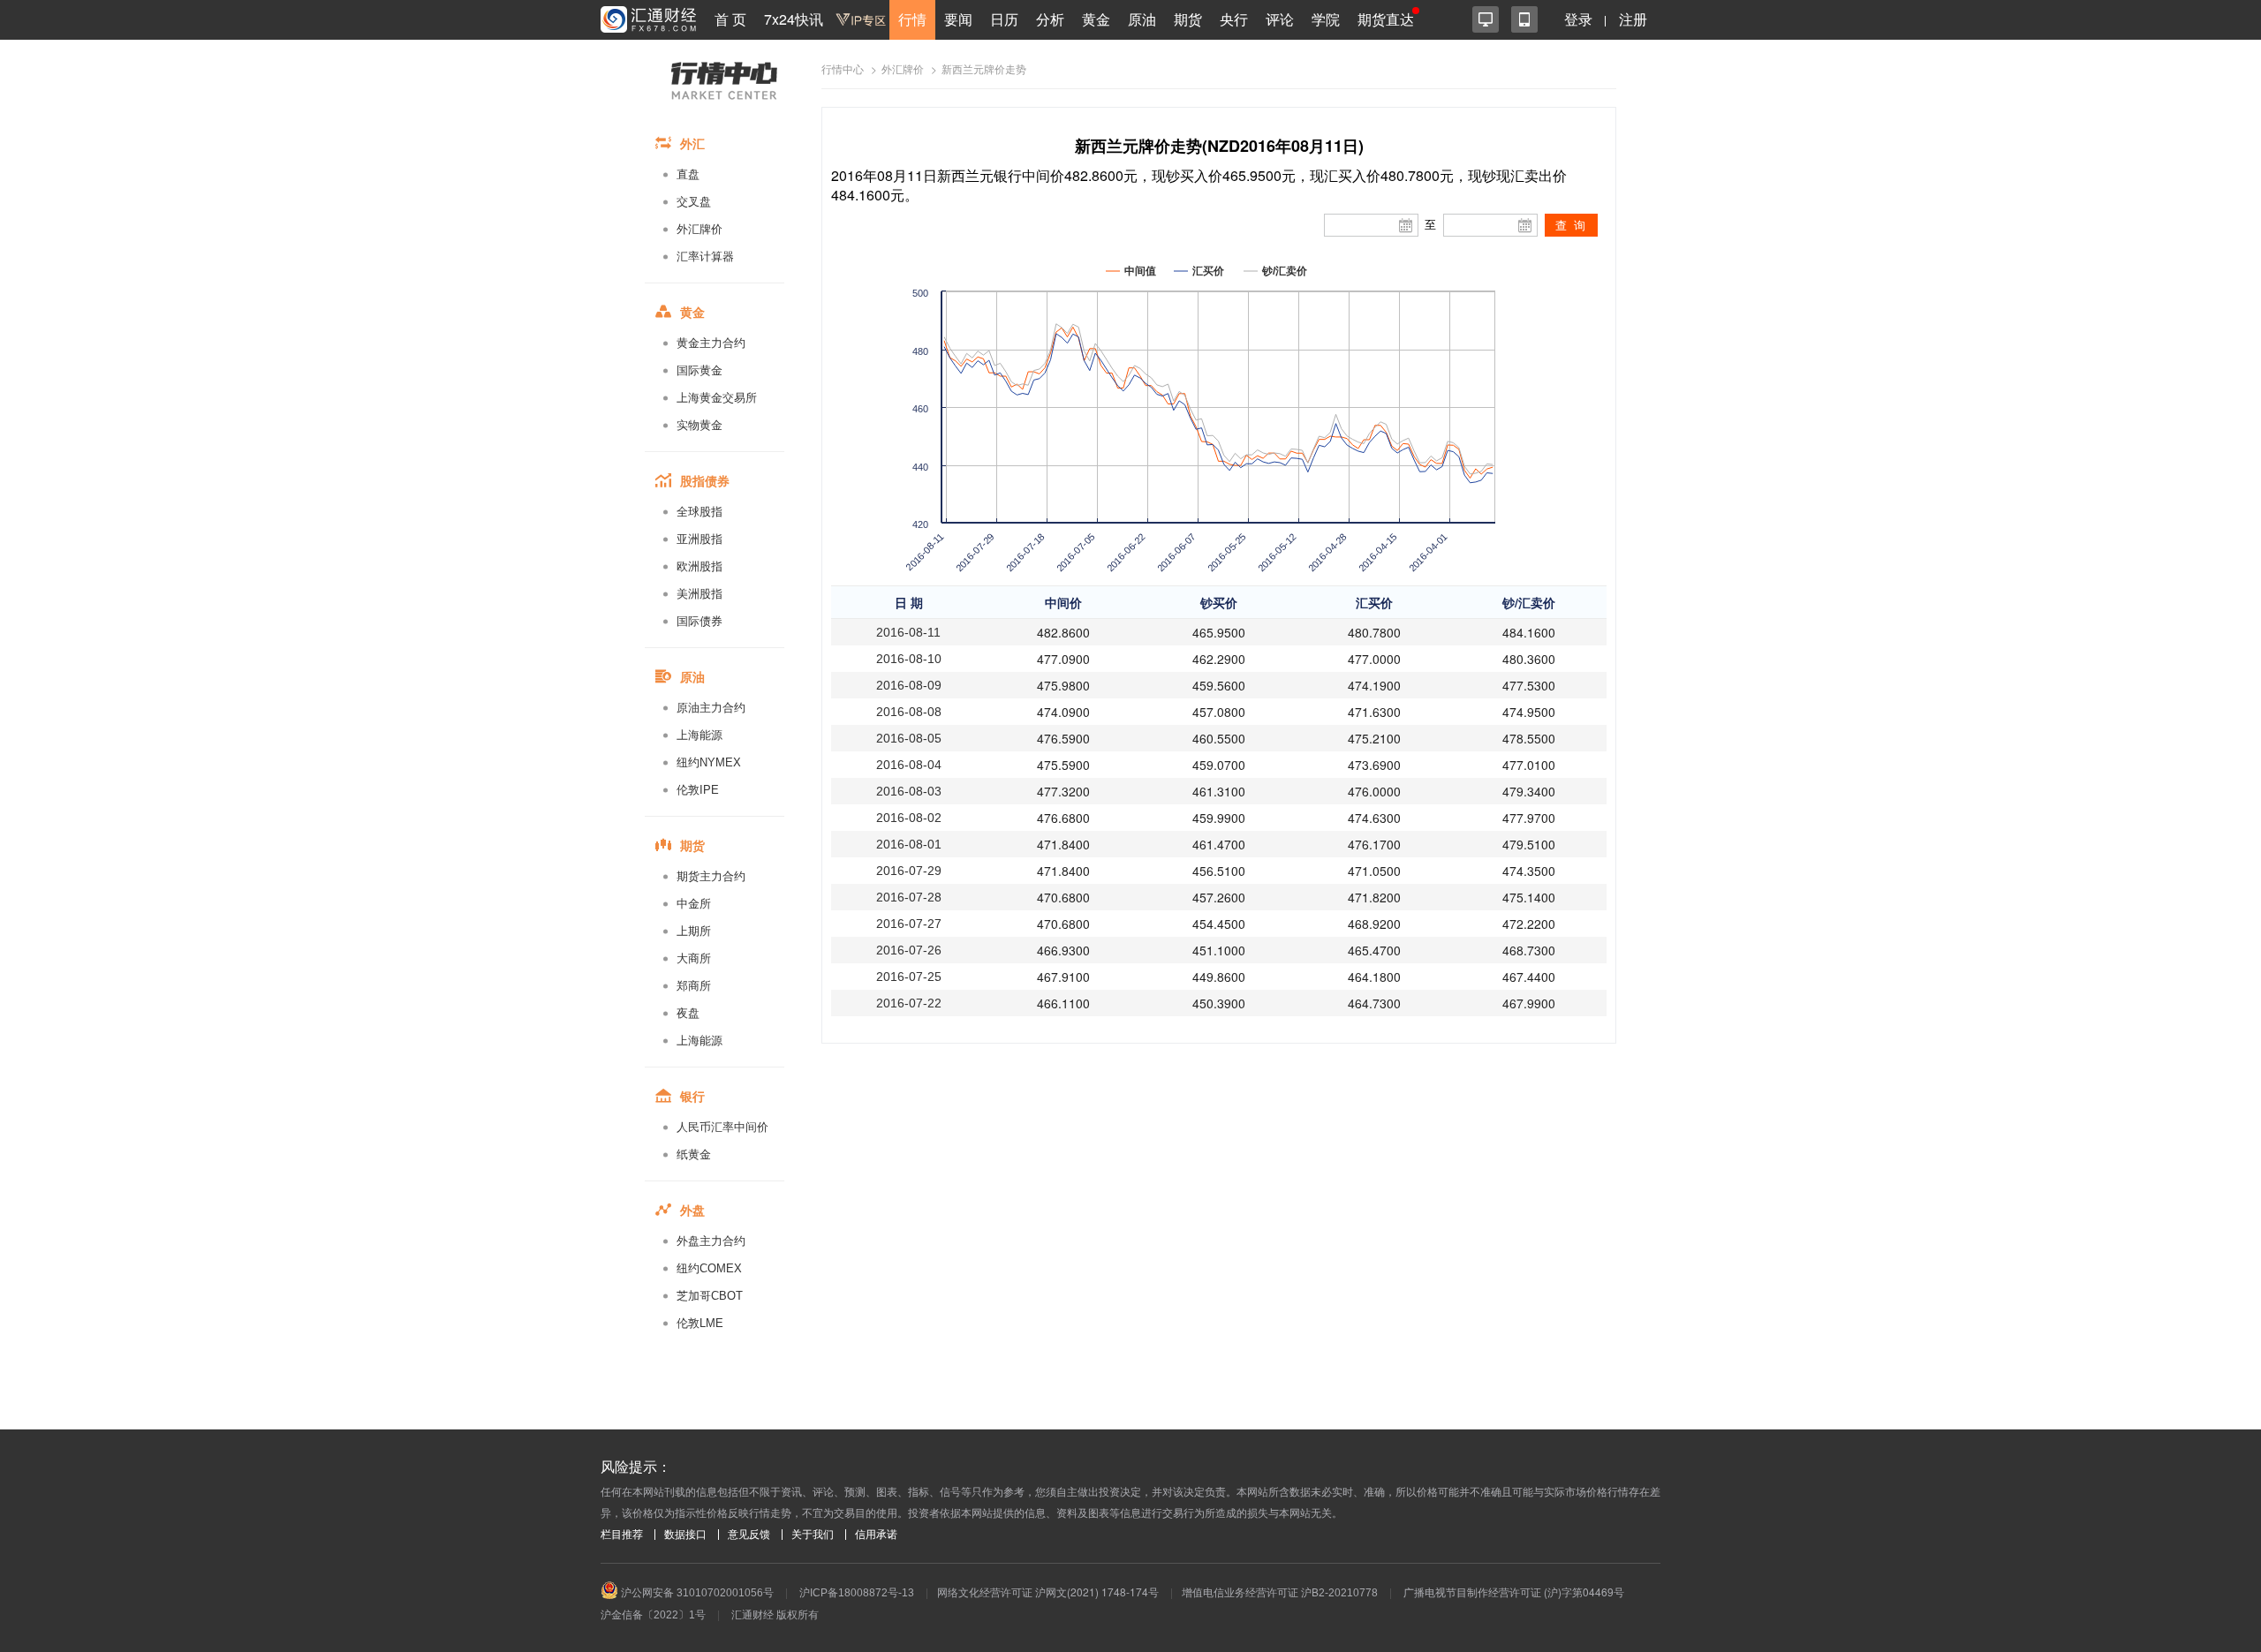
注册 (1633, 19)
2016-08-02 (909, 818)
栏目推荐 (622, 1535)
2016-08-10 (909, 659)
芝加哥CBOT (710, 1296)
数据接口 (685, 1535)
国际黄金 (699, 370)
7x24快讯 (794, 19)
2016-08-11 (908, 632)
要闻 (958, 19)
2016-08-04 (909, 765)
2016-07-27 (909, 924)
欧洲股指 (699, 566)
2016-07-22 (909, 1003)
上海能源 (699, 735)
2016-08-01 (909, 844)
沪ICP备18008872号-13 (857, 1593)
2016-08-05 (909, 738)
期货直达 (1386, 19)
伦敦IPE (698, 790)
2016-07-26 (909, 950)
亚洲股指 (699, 539)
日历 (1004, 19)
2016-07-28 (909, 897)
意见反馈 (749, 1535)
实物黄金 (699, 425)
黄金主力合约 (711, 343)
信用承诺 (876, 1535)
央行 (1234, 19)
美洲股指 (699, 594)
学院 (1326, 19)
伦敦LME (700, 1323)
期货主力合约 (711, 876)
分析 (1050, 19)
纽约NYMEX (709, 762)
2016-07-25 (909, 977)
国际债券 (699, 621)
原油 (1142, 19)
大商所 (694, 958)
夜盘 (688, 1013)
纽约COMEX (709, 1268)
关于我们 (813, 1535)
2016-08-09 (909, 685)
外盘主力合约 (711, 1241)
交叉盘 (694, 202)
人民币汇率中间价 (722, 1127)
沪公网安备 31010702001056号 (696, 1593)
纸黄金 (694, 1154)
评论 (1280, 19)
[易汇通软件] (1486, 19)
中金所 (694, 904)
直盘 (688, 174)
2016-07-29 (909, 871)
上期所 (694, 931)
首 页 (730, 19)
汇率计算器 (705, 256)
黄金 (1096, 19)
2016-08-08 (909, 712)
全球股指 (699, 512)
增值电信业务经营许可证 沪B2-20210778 (1280, 1593)
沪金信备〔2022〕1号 (653, 1615)
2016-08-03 (909, 791)
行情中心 (843, 70)
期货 (1188, 19)
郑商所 (694, 986)
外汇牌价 (699, 229)
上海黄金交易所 (717, 398)
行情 (912, 19)
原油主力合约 (711, 708)
